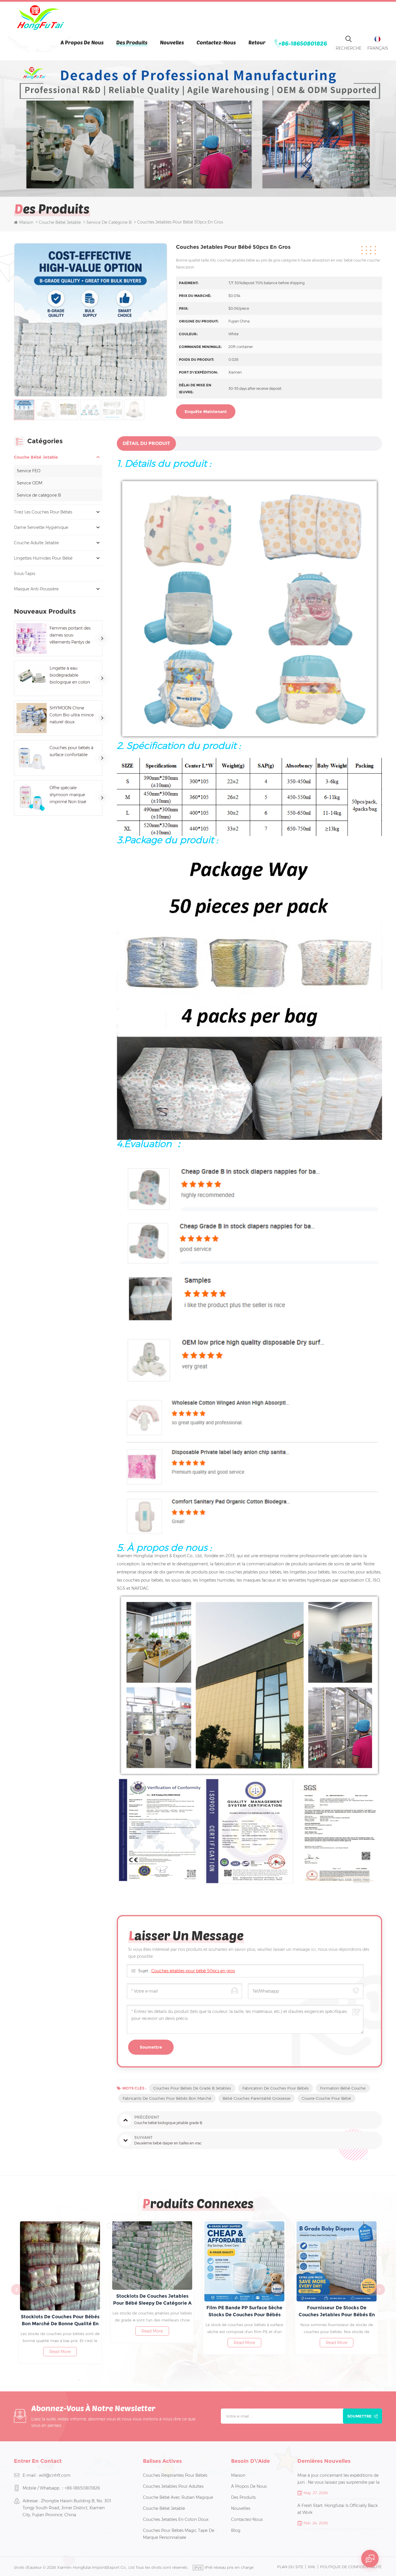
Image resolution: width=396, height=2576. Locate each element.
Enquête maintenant (206, 412)
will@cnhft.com (55, 2475)
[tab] (146, 444)
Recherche (349, 48)
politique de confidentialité (351, 2567)
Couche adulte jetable (36, 543)
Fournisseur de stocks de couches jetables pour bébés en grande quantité (155, 2312)
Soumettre (359, 2416)
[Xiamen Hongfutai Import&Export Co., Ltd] (40, 18)
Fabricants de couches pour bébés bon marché (167, 2098)
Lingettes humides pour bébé (43, 558)
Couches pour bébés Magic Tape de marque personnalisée (179, 2534)
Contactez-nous (216, 42)
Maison (26, 222)
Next (379, 2290)
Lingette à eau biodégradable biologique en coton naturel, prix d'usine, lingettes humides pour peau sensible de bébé (71, 676)
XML (312, 2567)
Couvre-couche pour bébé (326, 2098)
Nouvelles (172, 42)
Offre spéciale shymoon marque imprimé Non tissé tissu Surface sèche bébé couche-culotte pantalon (70, 795)
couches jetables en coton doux (176, 2519)
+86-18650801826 (303, 43)
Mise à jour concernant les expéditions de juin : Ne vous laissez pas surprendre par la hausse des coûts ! (338, 2479)
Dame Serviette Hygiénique (41, 527)
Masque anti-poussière (36, 589)
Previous (17, 2290)
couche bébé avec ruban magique (178, 2497)
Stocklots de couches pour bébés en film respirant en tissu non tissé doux (339, 2312)
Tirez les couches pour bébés (43, 512)
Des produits (132, 42)
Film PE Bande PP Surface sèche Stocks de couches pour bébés (63, 2311)
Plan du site (290, 2567)
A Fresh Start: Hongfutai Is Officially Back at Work (338, 2509)
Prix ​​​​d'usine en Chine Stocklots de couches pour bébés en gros (247, 2311)
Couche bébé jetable (60, 222)
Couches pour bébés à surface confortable (71, 751)
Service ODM (30, 483)
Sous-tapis (24, 574)
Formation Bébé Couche (343, 2088)
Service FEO (29, 471)
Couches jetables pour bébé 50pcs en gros (193, 1971)
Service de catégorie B (39, 495)
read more (63, 2343)
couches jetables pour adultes (173, 2486)
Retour (257, 42)
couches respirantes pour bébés (175, 2475)
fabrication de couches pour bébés (276, 2088)
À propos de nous (82, 42)
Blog (236, 2530)
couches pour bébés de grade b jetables (192, 2088)
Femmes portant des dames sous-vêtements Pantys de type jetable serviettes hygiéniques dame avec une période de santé (70, 636)
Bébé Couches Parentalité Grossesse (257, 2098)
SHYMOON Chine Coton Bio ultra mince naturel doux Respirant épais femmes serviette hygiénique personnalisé (72, 715)
